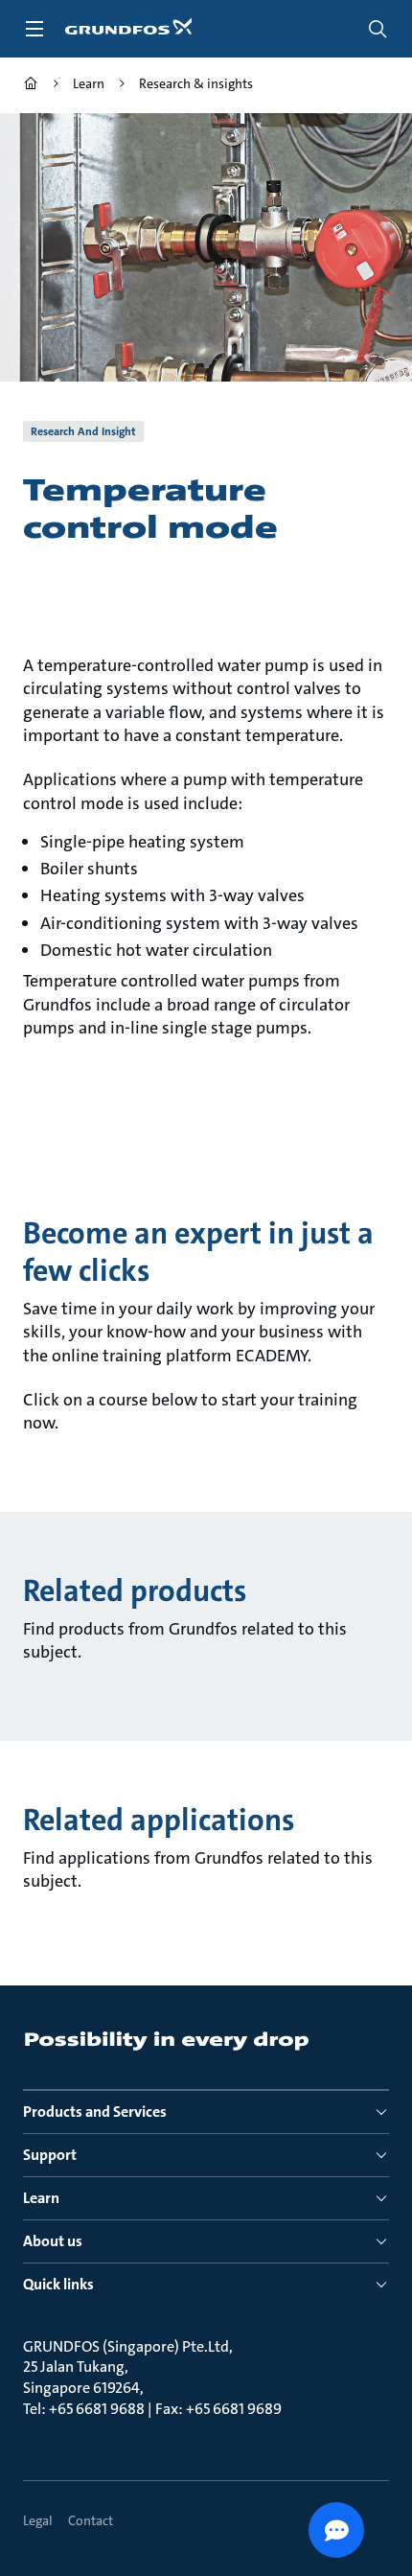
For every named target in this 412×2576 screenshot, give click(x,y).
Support (50, 2155)
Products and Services (95, 2112)
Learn (41, 2198)
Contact (91, 2520)
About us (53, 2241)
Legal (38, 2520)
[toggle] (34, 29)
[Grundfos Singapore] (31, 86)
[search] (378, 29)
